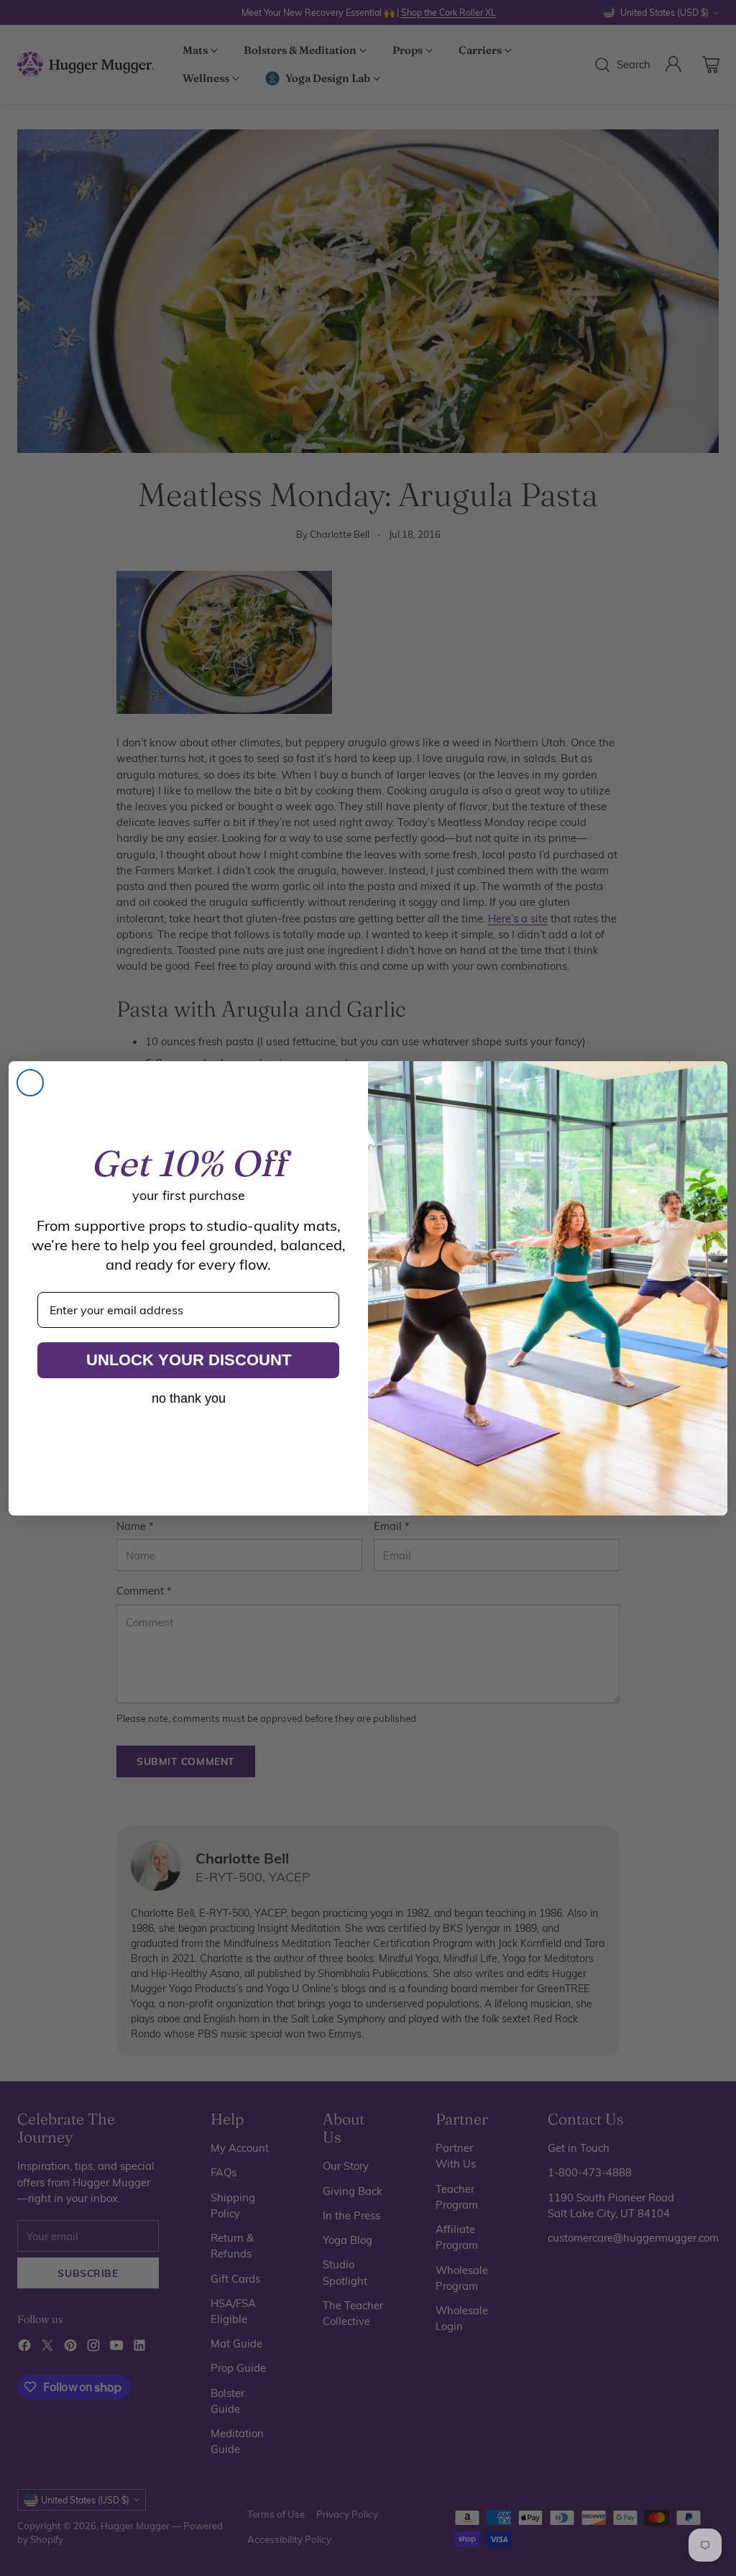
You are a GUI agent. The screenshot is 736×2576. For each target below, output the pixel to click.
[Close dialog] (30, 1083)
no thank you (189, 1398)
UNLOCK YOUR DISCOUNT (189, 1360)
